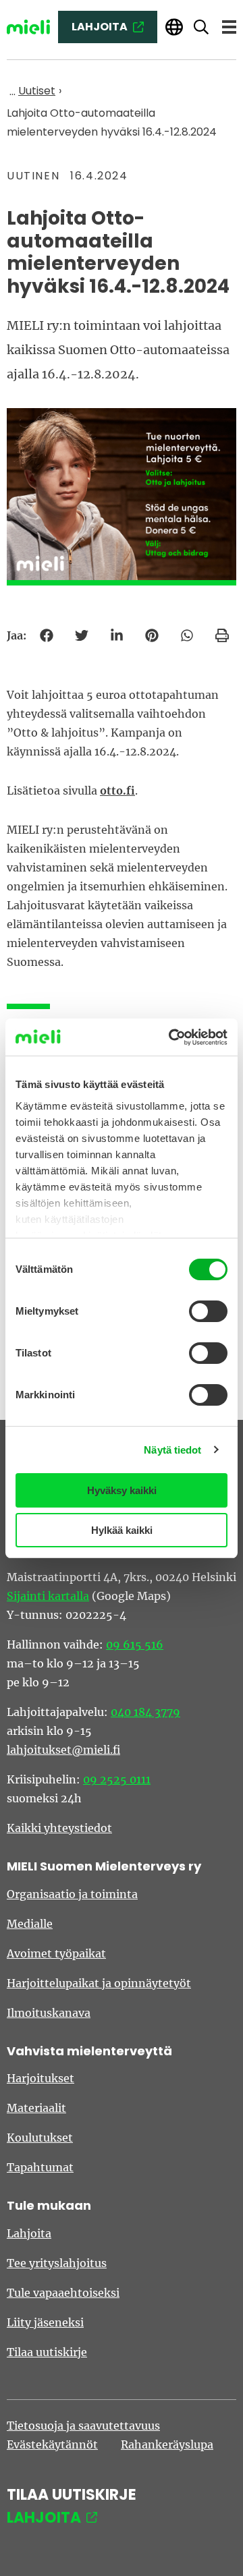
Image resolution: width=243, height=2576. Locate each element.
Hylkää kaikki (122, 1530)
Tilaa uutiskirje (47, 2352)
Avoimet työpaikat (56, 1953)
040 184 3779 (145, 1712)
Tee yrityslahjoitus (57, 2263)
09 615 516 (135, 1644)
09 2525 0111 (117, 1779)
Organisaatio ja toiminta (72, 1894)
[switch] (208, 1311)
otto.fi (117, 791)
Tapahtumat (40, 2167)
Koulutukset (40, 2138)
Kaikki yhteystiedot (59, 1828)
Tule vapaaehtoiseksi (63, 2293)
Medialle (30, 1924)
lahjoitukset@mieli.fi (63, 1750)
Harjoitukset (40, 2078)
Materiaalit (36, 2108)
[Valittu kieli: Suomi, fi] (174, 27)
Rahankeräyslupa (167, 2444)
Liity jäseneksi (45, 2322)
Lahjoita (29, 2233)
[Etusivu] (28, 27)
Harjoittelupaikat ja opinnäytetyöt (99, 1983)
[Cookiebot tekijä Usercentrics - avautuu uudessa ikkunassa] (171, 1037)
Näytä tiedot (172, 1450)
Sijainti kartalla (48, 1596)
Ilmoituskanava (49, 2013)
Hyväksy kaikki (122, 1490)
